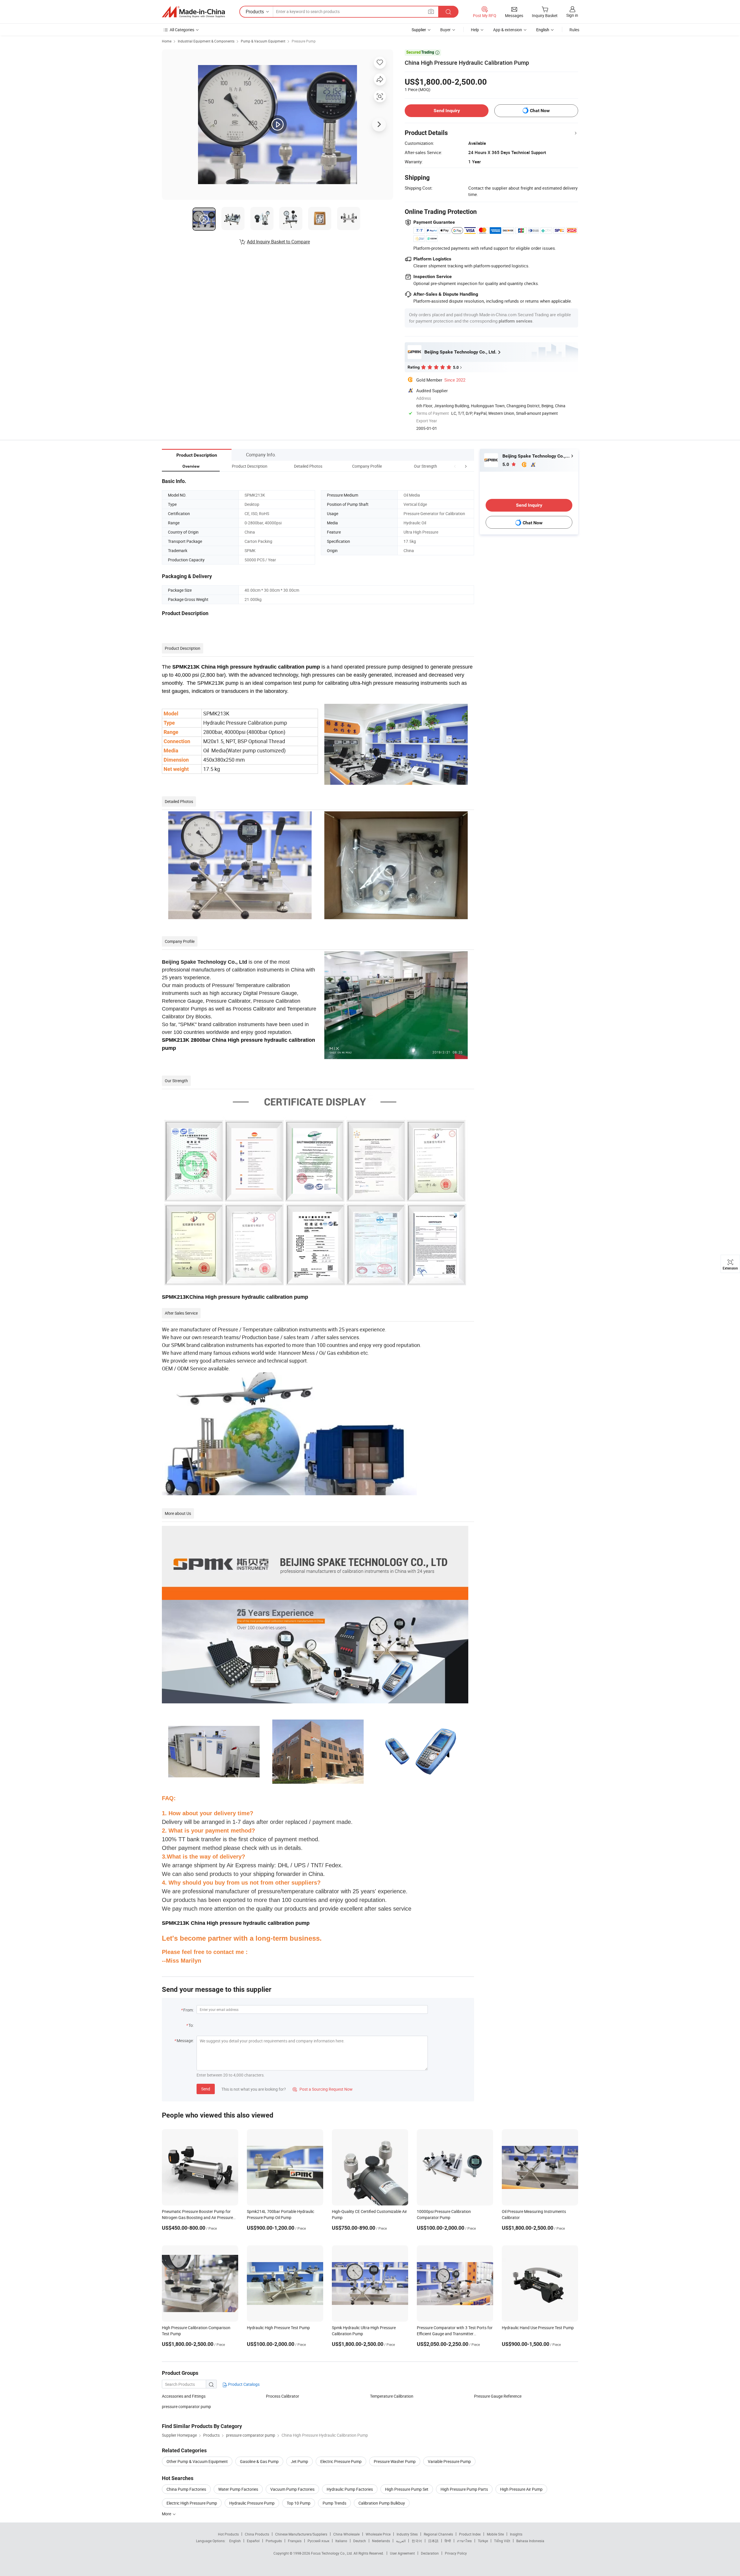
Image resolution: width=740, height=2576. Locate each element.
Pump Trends (334, 2503)
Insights (516, 2534)
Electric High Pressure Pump (192, 2503)
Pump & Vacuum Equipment (263, 41)
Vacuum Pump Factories (292, 2489)
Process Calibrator (283, 2396)
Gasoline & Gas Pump (259, 2461)
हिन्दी (448, 2541)
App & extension (508, 30)
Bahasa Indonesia (530, 2541)
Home (167, 41)
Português (274, 2541)
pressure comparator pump (186, 2406)
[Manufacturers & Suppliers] (193, 12)
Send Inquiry (447, 111)
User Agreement (402, 2553)
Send (206, 2089)
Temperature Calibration (392, 2396)
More (167, 2514)
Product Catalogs (243, 2384)
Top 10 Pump (299, 2503)
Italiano (341, 2541)
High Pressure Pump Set (407, 2489)
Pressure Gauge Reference (498, 2396)
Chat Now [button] (540, 111)
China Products (257, 2534)
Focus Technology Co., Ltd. (332, 2553)
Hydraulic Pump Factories (350, 2489)
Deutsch (360, 2541)
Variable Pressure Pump (449, 2461)
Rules (574, 30)
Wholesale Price (378, 2534)
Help (475, 30)
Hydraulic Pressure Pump (252, 2503)
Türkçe (483, 2541)
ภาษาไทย (464, 2541)
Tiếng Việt (502, 2541)
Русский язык (318, 2541)
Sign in (572, 15)
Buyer (445, 30)
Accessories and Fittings (184, 2396)
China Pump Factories (186, 2489)
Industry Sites (407, 2534)
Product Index (470, 2534)
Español (253, 2541)
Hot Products (228, 2534)
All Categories (182, 30)
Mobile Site (495, 2534)
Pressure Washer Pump (395, 2461)
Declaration (430, 2553)
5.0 (506, 464)
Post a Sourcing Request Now (323, 2089)
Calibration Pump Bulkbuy (382, 2503)
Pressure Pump (304, 41)
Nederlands (381, 2541)
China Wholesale (346, 2534)
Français (295, 2541)
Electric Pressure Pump (341, 2461)
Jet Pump (299, 2461)
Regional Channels (438, 2534)
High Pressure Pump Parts (464, 2489)
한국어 (417, 2541)
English (235, 2541)
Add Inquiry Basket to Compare (278, 242)
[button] (455, 466)
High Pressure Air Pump (521, 2489)
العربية (401, 2541)
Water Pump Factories (238, 2489)
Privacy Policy (456, 2553)
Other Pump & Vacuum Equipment (197, 2461)
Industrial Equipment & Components (206, 41)
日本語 (433, 2541)
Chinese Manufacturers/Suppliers (301, 2534)
